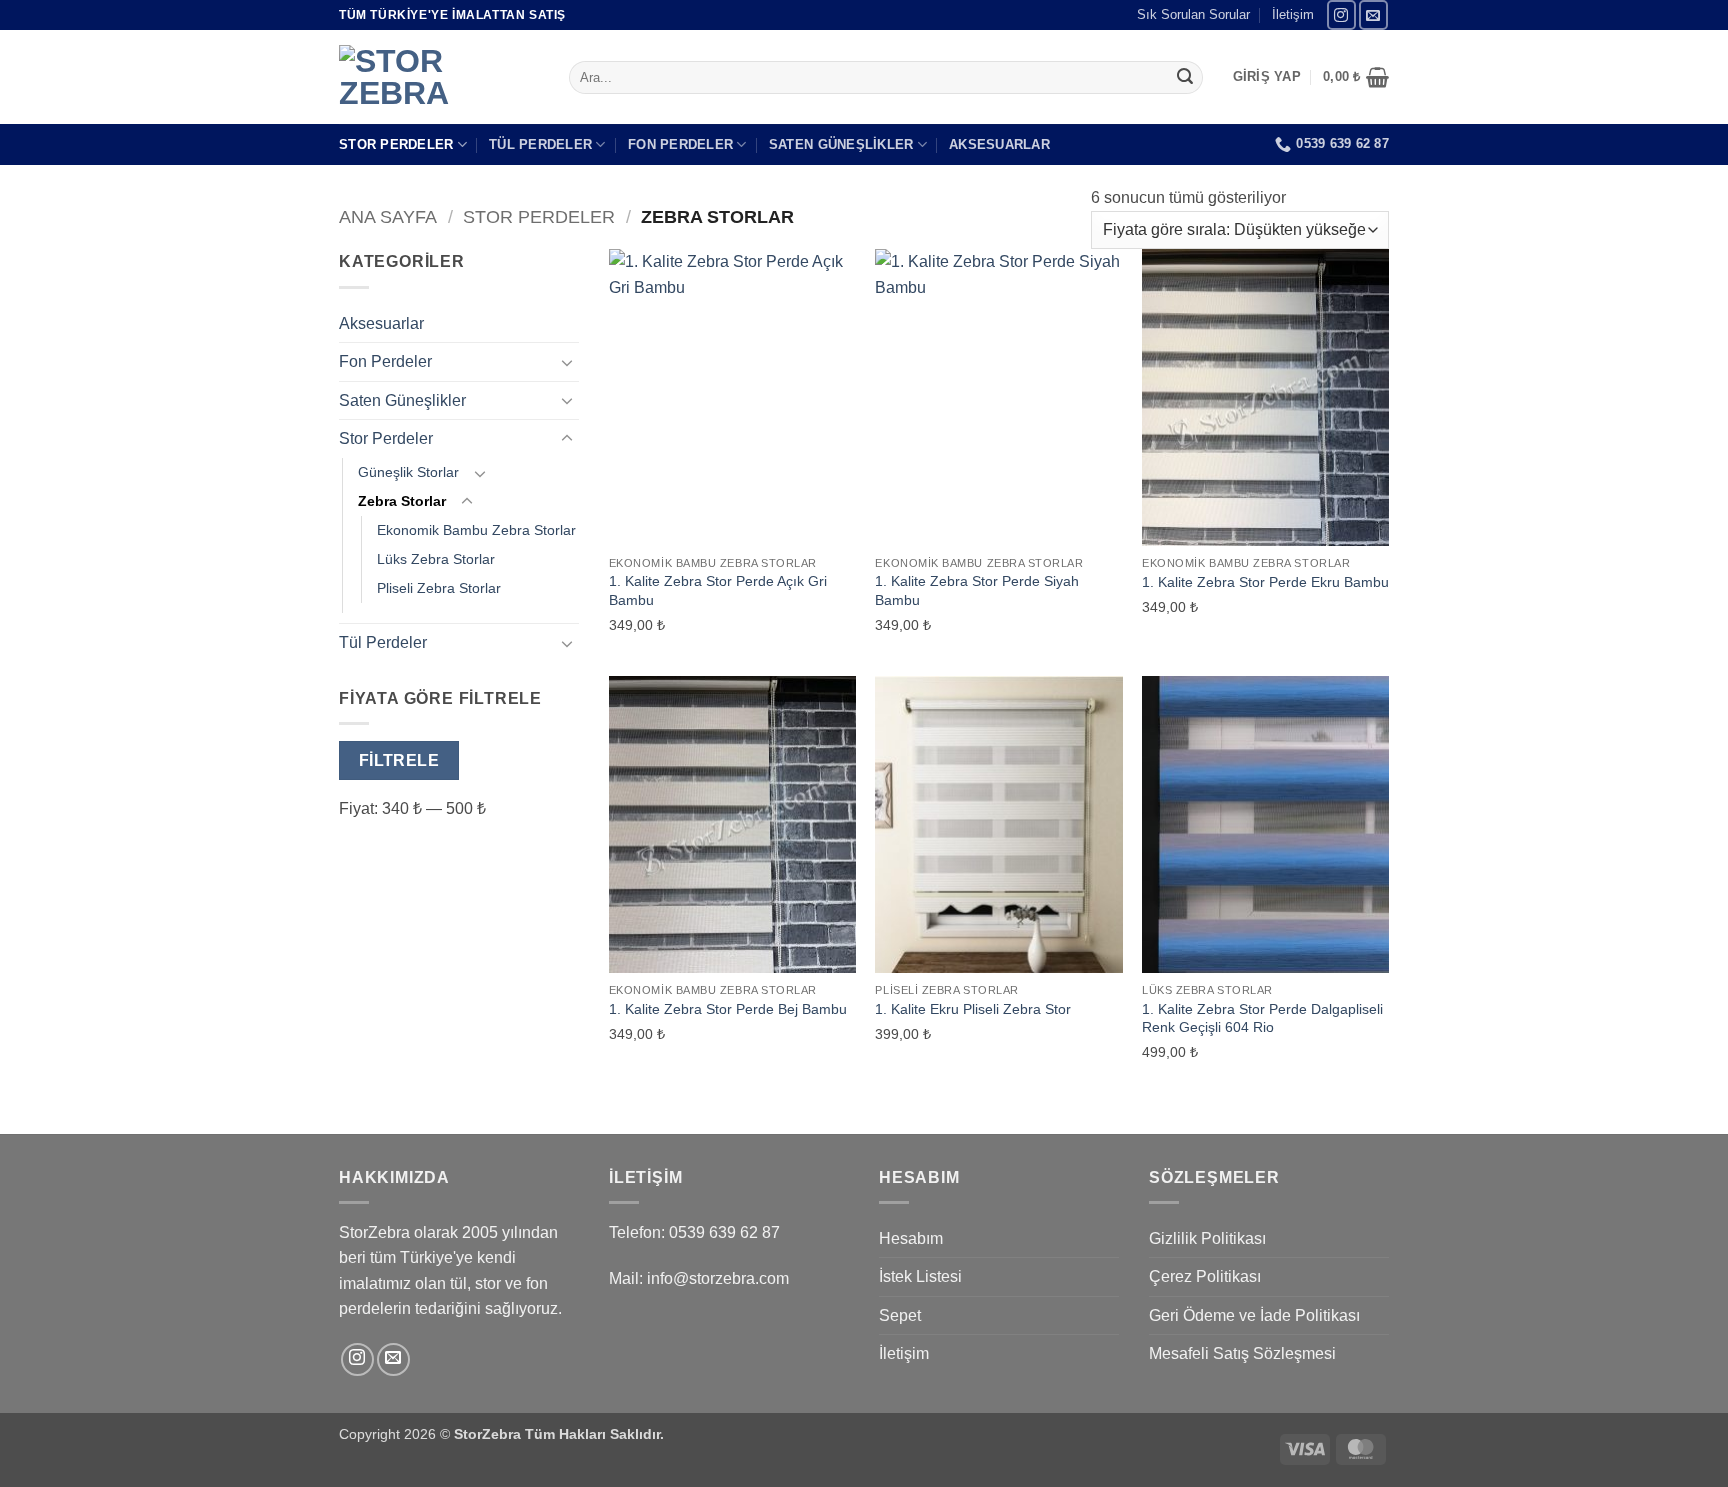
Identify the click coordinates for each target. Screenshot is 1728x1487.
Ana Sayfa (388, 216)
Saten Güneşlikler (841, 144)
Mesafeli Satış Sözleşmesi (1242, 1353)
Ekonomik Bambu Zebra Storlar (476, 530)
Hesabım (911, 1238)
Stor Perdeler (396, 144)
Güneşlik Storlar (408, 472)
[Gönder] (1185, 78)
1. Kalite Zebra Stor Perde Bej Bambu (728, 1009)
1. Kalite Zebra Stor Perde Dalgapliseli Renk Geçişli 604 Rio (1262, 1018)
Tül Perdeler (540, 144)
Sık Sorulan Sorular (1193, 14)
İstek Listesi (920, 1276)
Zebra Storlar (402, 501)
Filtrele (399, 760)
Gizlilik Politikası (1207, 1238)
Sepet (900, 1315)
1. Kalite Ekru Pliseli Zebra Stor (973, 1009)
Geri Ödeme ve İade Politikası (1254, 1315)
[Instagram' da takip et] (1341, 14)
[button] (1267, 77)
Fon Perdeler (680, 144)
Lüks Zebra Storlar (436, 559)
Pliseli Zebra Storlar (439, 588)
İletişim (1293, 14)
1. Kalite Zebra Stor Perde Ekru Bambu (1265, 582)
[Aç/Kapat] (567, 362)
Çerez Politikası (1205, 1276)
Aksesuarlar (999, 144)
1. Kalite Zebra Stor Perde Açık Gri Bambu (718, 590)
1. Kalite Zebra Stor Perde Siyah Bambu (977, 590)
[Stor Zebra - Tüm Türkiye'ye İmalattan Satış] (439, 77)
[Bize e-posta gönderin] (1373, 14)
